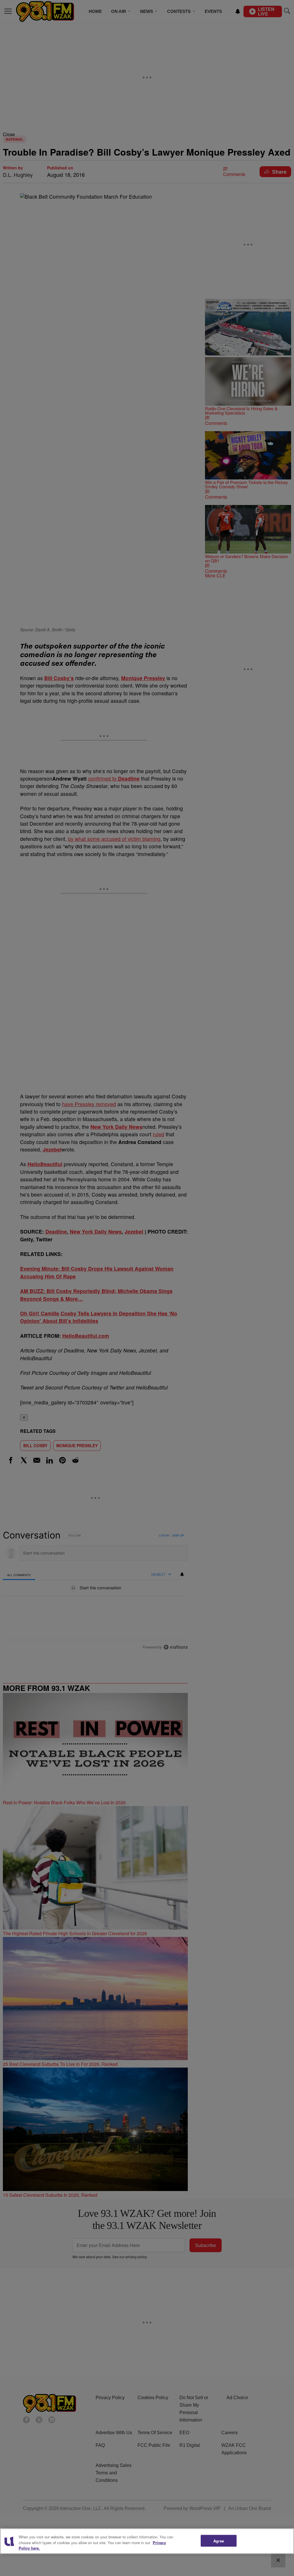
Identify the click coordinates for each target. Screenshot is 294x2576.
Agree (219, 2541)
